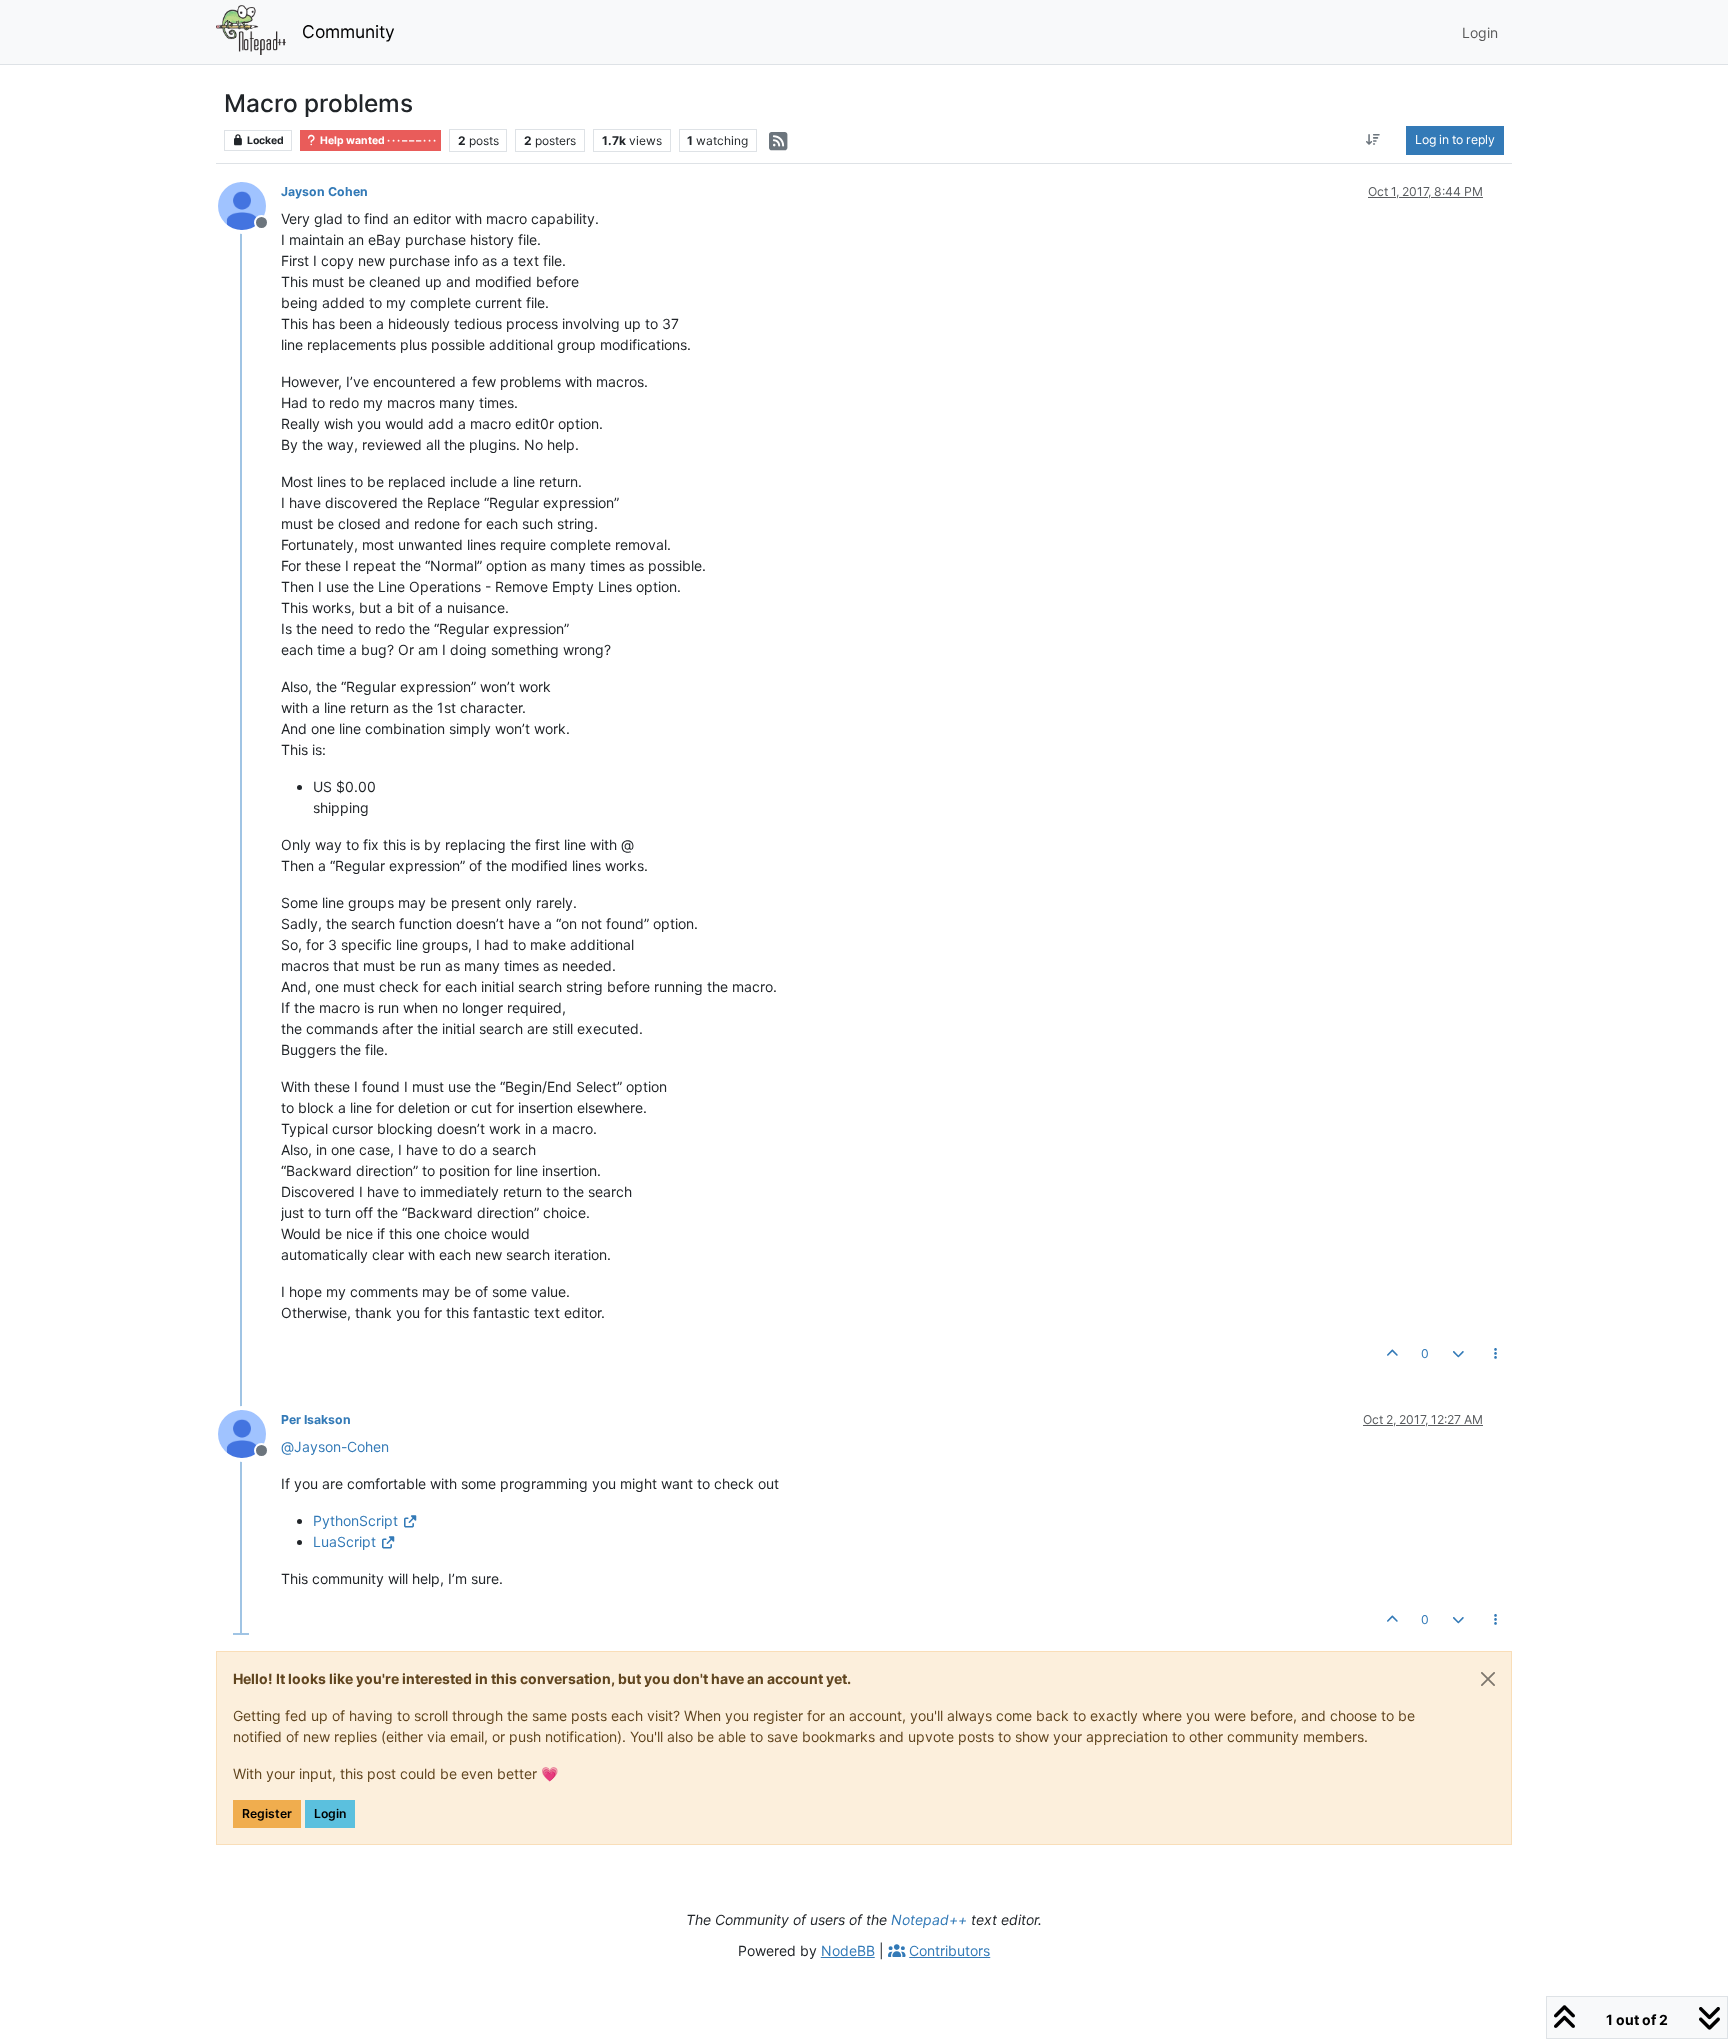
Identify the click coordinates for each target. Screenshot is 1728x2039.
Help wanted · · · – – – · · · (377, 140)
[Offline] (249, 204)
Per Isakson (316, 1419)
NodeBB (848, 1950)
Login (330, 1813)
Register (267, 1813)
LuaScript (344, 1541)
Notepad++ (929, 1919)
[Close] (1488, 1679)
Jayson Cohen (324, 191)
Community (348, 31)
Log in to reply (1455, 139)
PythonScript (355, 1520)
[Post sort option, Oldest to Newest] (1373, 140)
